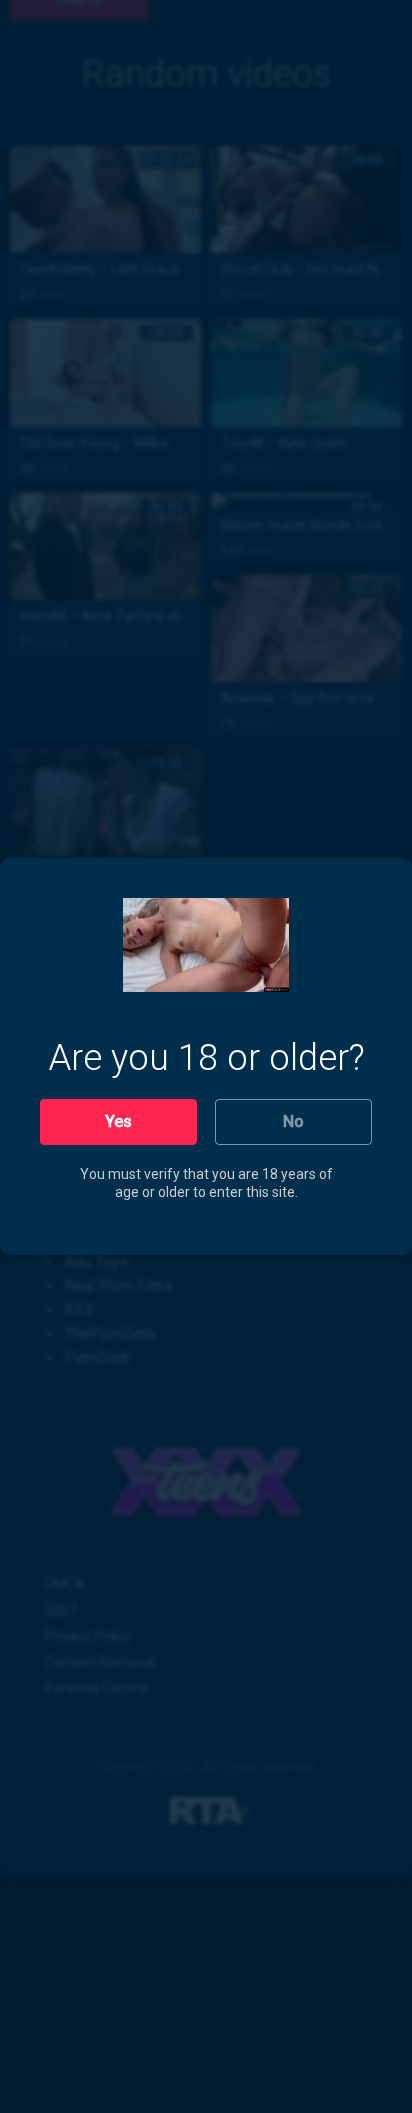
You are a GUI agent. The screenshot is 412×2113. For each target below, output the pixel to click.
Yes (118, 1121)
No (293, 1121)
